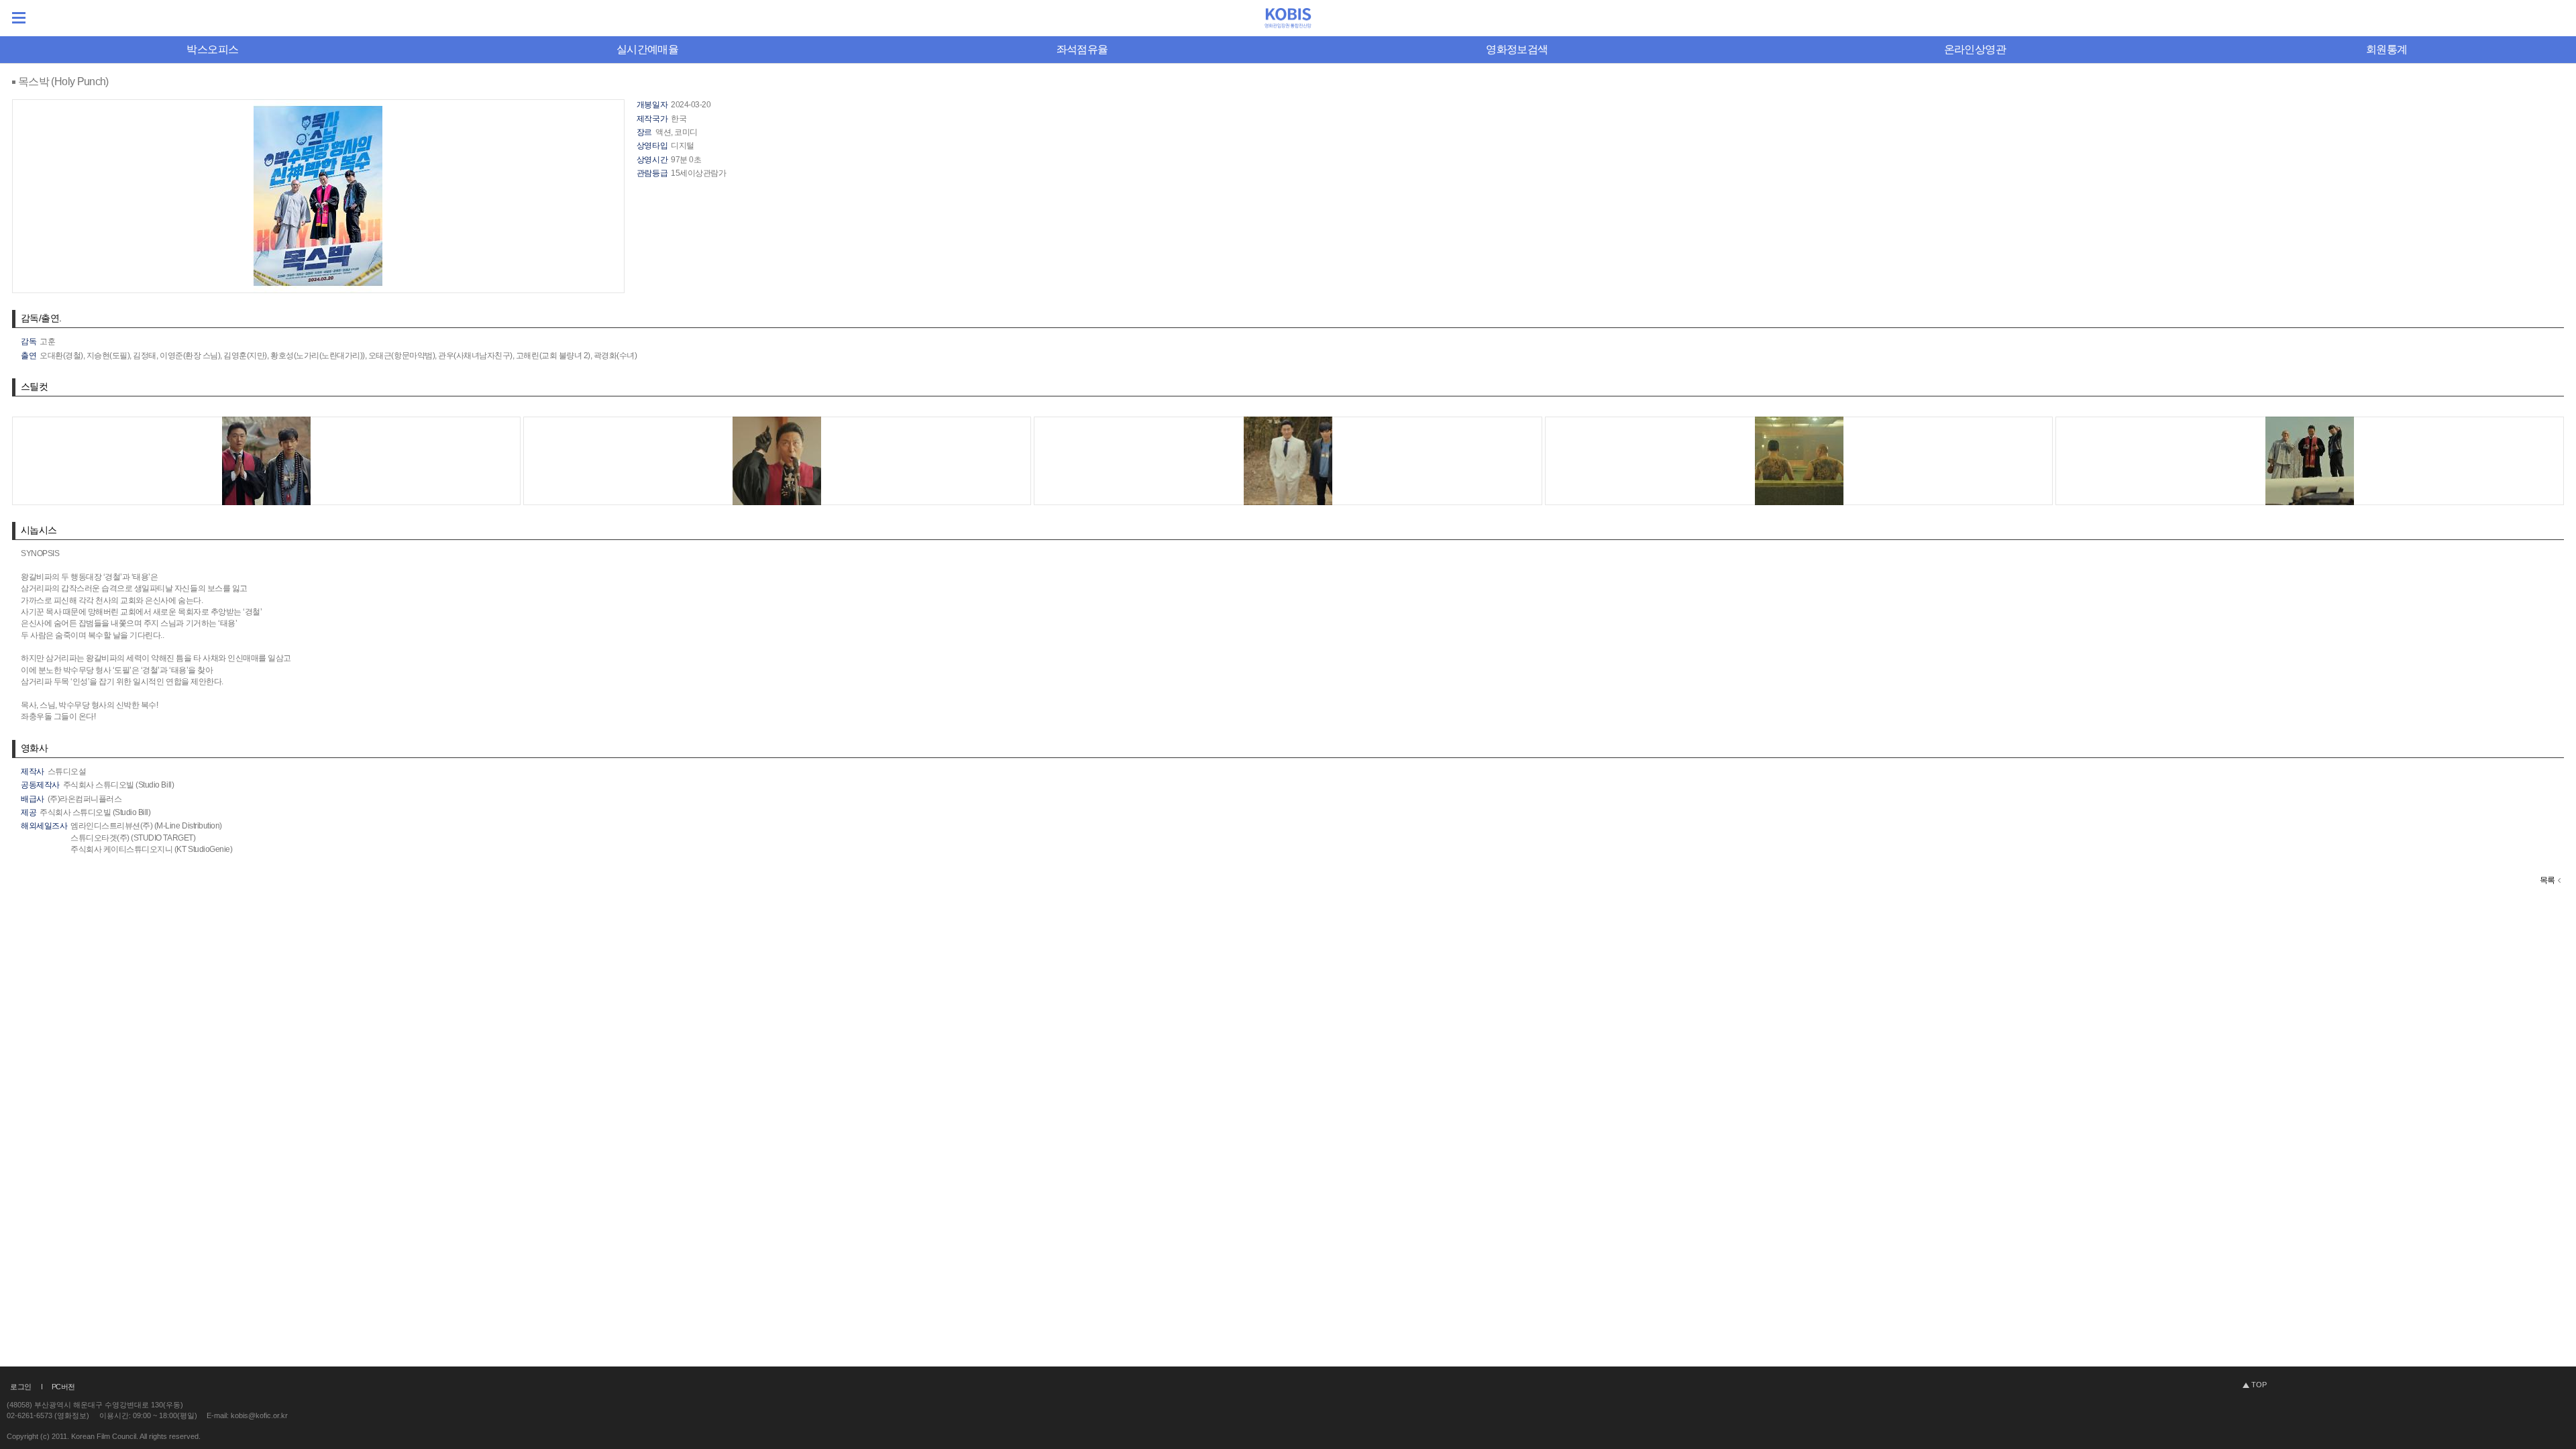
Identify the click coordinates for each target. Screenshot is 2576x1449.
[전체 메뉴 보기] (19, 18)
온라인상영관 (1975, 49)
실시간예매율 (647, 49)
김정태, (145, 356)
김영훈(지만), (246, 356)
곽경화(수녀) (615, 356)
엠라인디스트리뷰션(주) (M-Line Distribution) (146, 826)
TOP (2259, 1385)
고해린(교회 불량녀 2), (554, 356)
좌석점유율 (1082, 49)
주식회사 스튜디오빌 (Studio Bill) (118, 785)
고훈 (47, 341)
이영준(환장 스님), (191, 356)
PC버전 (63, 1387)
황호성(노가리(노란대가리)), (318, 356)
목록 (2547, 880)
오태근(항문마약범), (402, 356)
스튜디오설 (67, 771)
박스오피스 (212, 49)
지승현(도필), (109, 356)
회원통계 (2386, 49)
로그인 (21, 1387)
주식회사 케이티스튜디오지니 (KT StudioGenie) (151, 849)
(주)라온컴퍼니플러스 (85, 799)
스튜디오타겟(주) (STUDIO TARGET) (133, 838)
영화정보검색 (1517, 49)
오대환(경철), (62, 356)
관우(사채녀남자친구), (476, 356)
